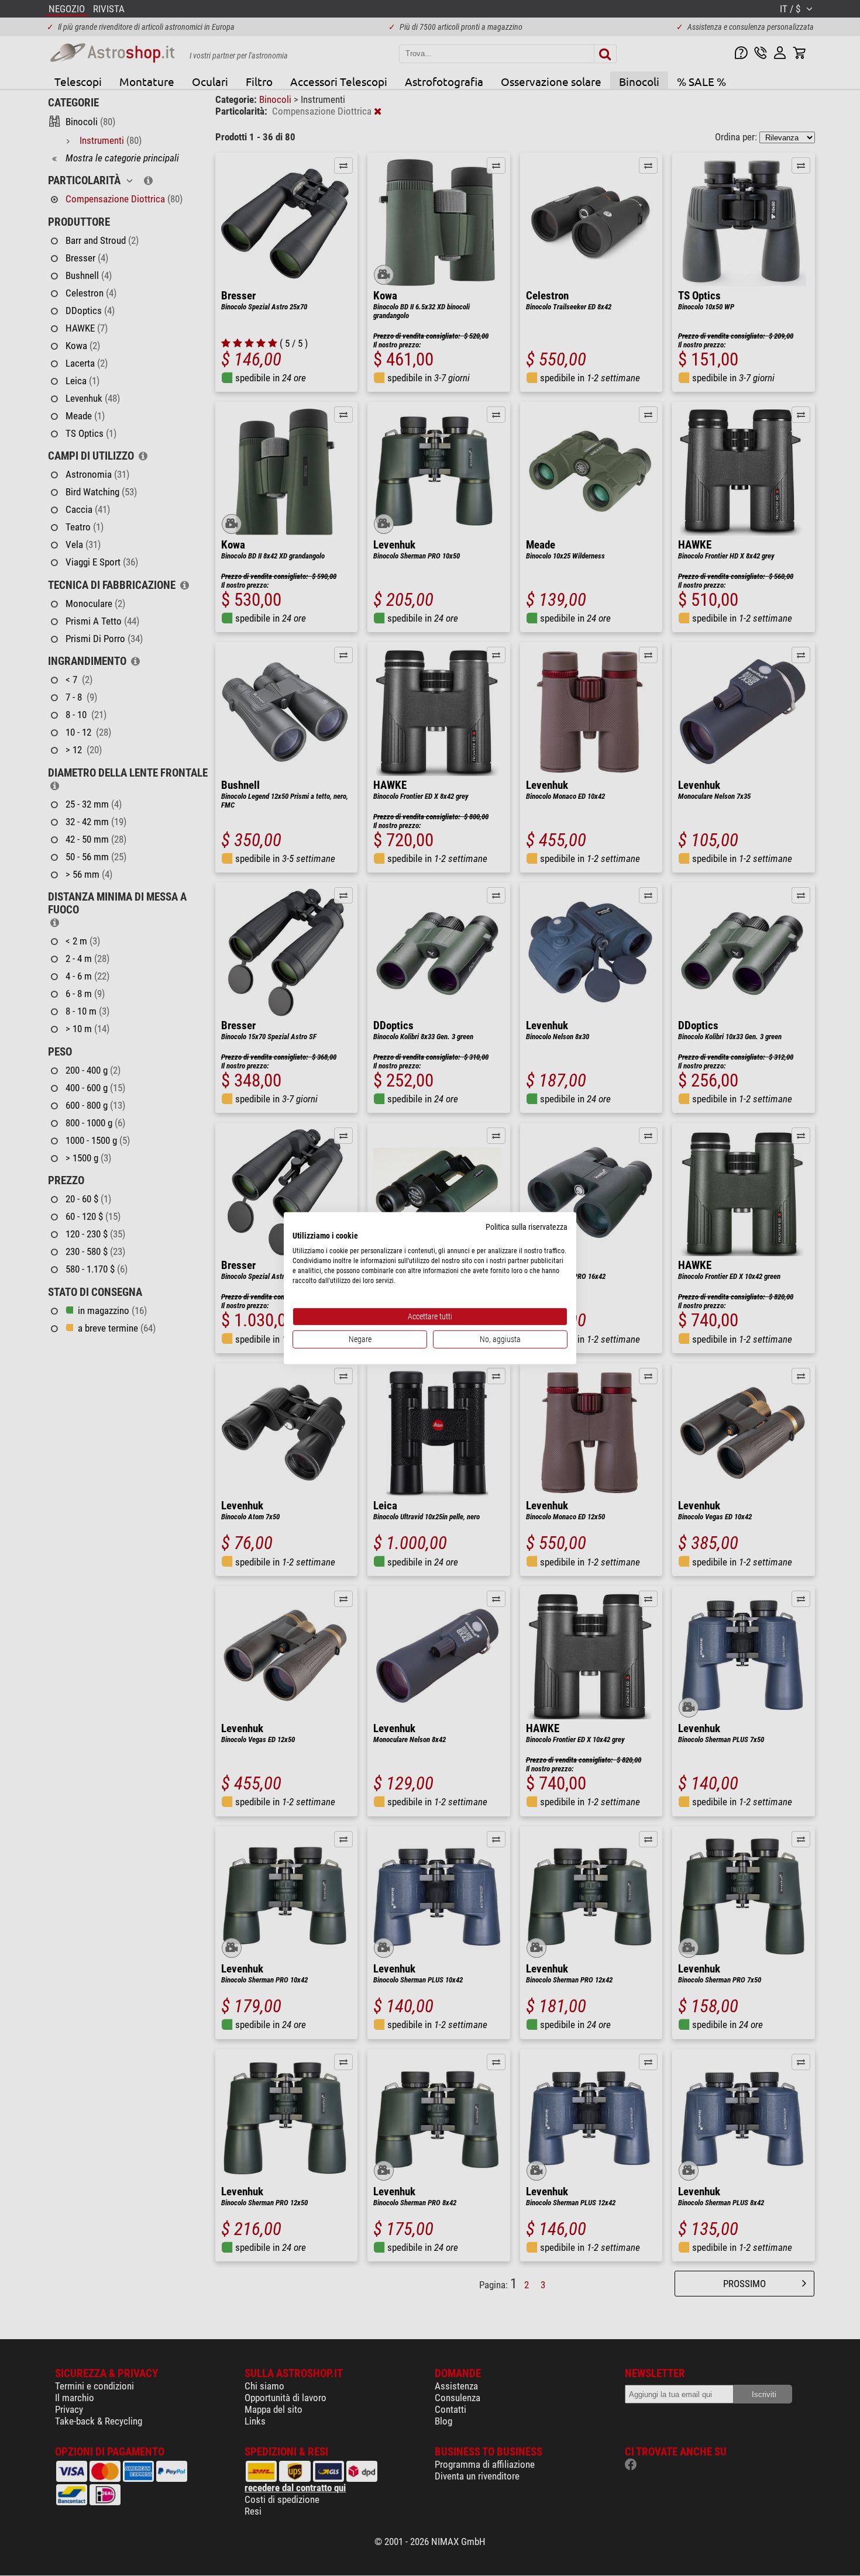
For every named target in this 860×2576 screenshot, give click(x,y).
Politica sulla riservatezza (527, 1226)
